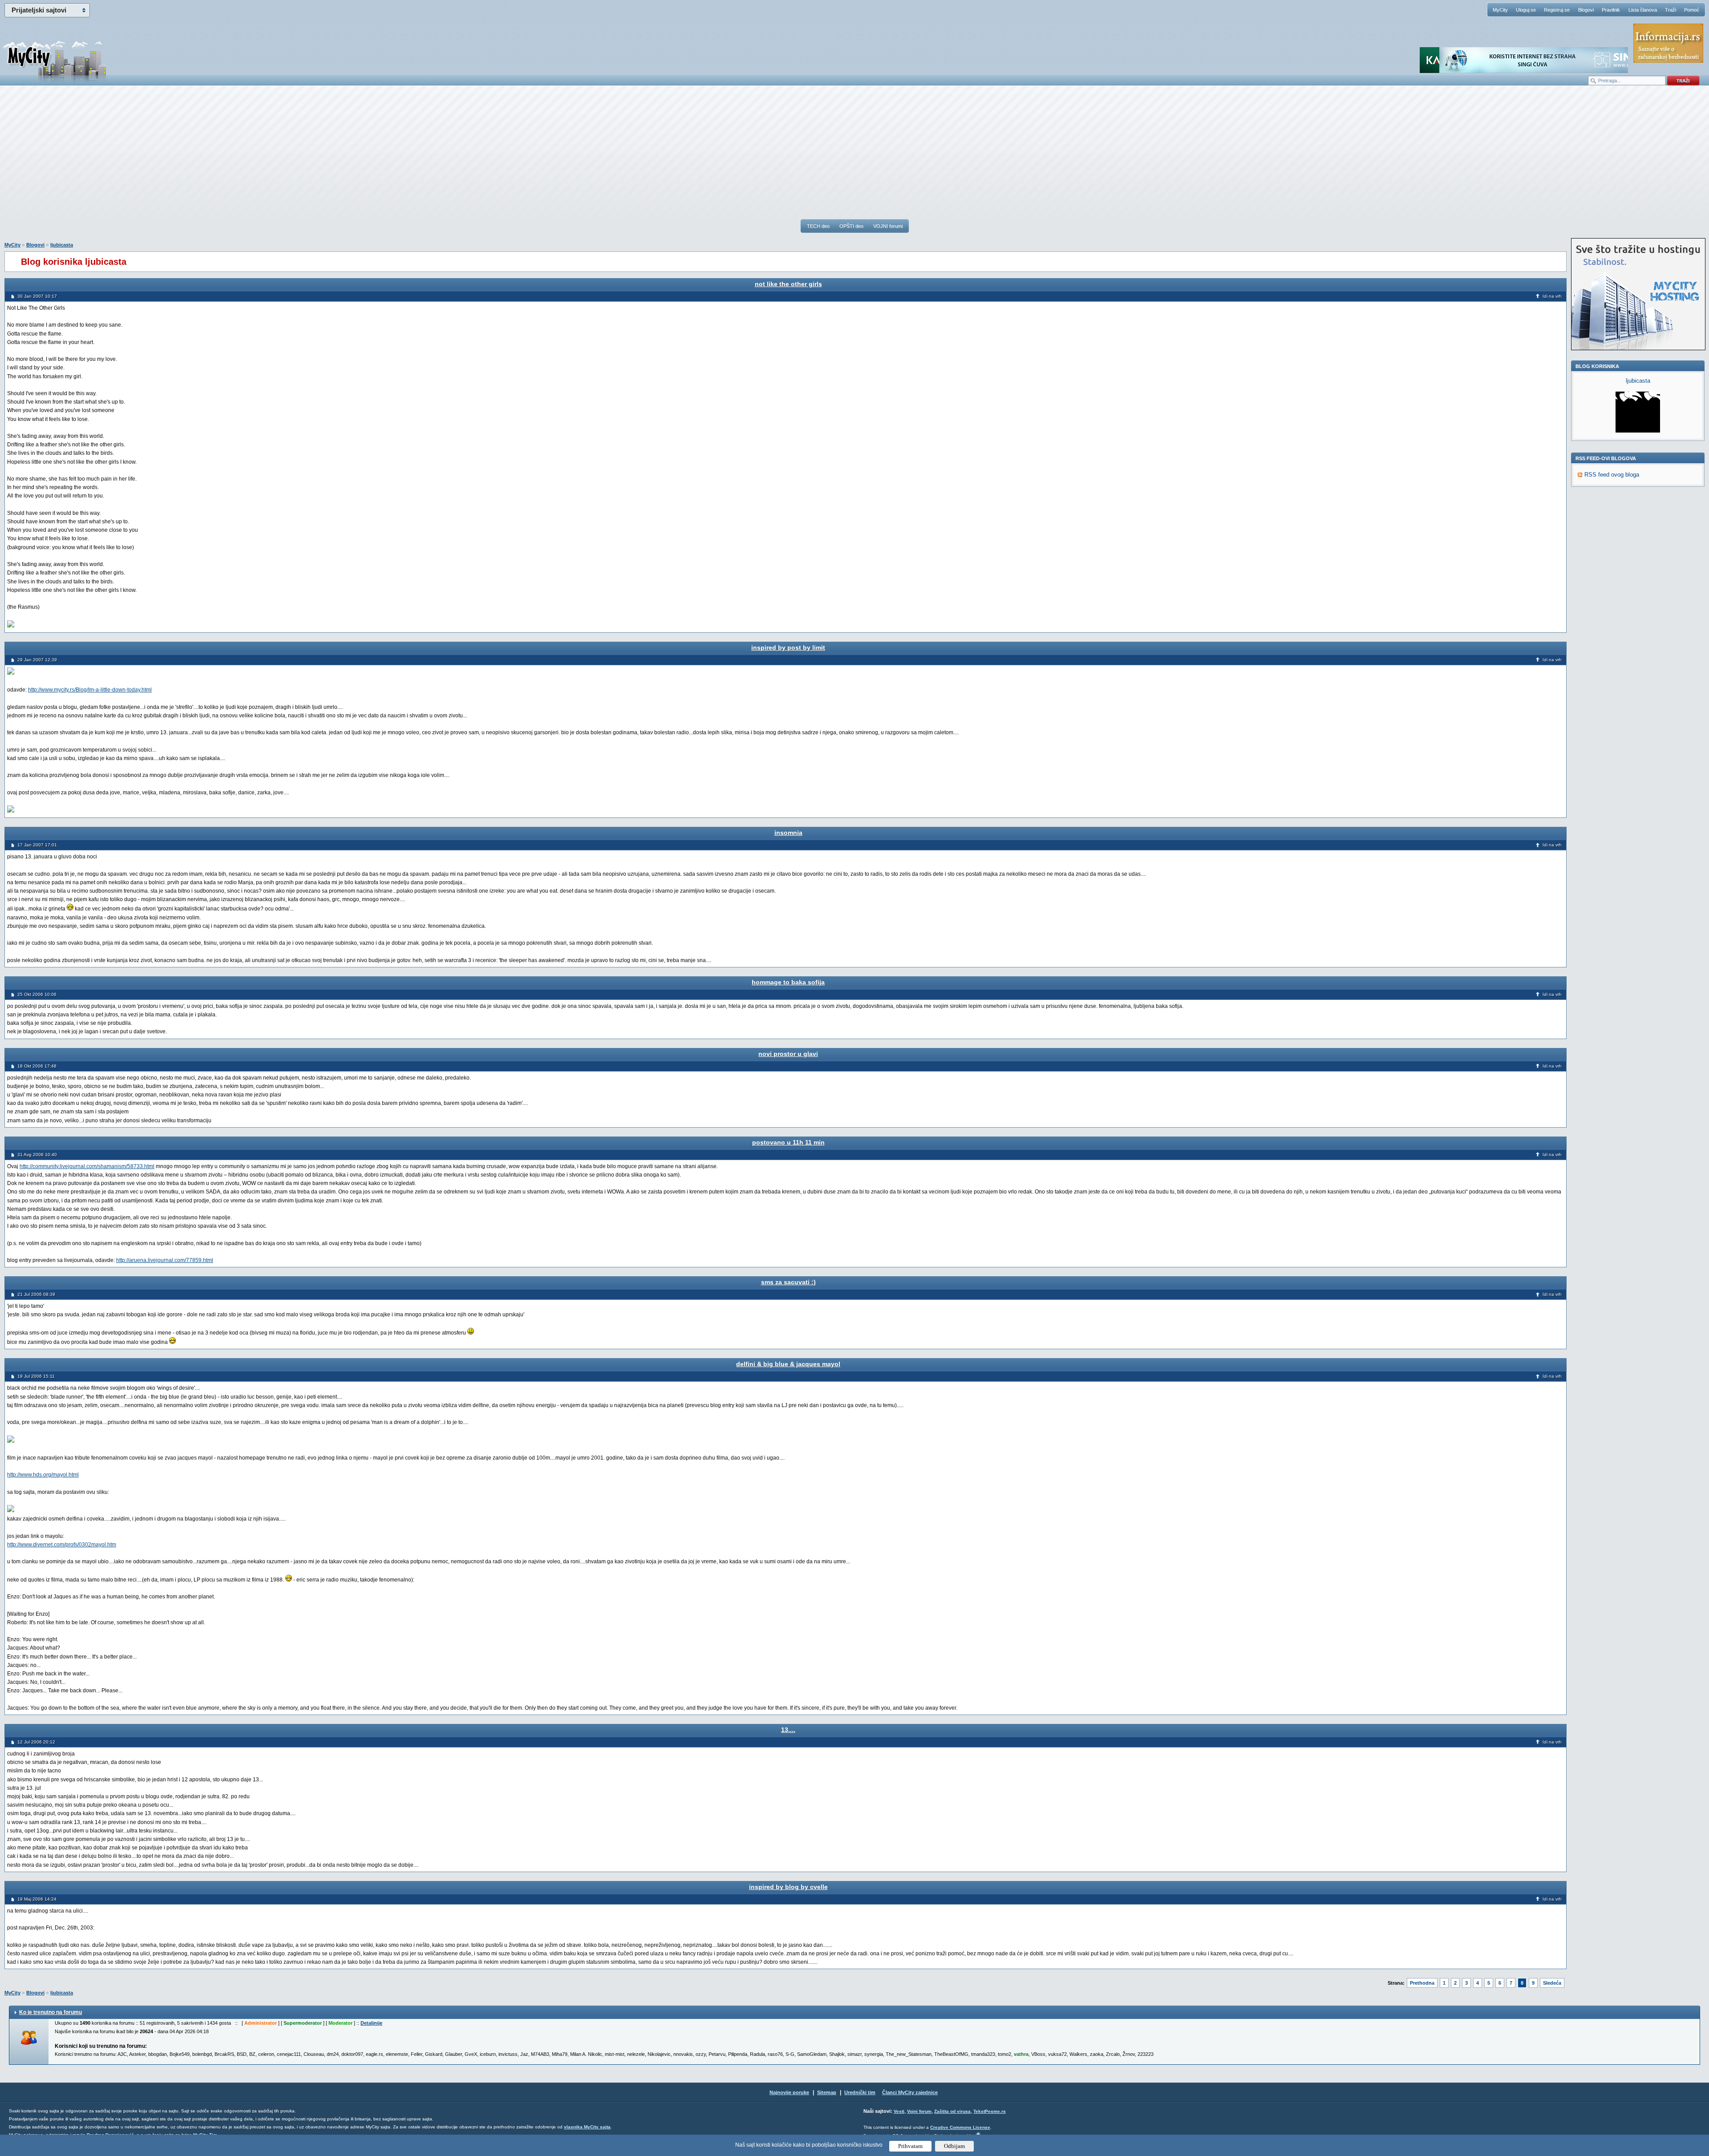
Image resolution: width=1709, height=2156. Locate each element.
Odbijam (954, 2146)
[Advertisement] (854, 156)
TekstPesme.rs (990, 2111)
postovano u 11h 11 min (788, 1142)
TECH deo (818, 226)
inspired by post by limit (788, 647)
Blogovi (1586, 10)
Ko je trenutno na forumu (51, 2012)
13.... (788, 1730)
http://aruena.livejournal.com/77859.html (165, 1260)
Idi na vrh (1552, 296)
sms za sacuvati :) (788, 1282)
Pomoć (1692, 10)
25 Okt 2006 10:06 (37, 994)
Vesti (899, 2111)
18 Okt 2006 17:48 (37, 1066)
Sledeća (1552, 1983)
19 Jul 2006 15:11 (36, 1376)
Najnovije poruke (789, 2092)
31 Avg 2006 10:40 (37, 1155)
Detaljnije (371, 2023)
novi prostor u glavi (788, 1054)
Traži (1671, 10)
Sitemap (827, 2092)
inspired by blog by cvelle (788, 1887)
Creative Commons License (960, 2127)
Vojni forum (919, 2111)
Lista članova (1643, 10)
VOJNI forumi (888, 226)
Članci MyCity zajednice (910, 2092)
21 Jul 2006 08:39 (36, 1294)
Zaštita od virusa (952, 2111)
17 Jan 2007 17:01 (37, 845)
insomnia (788, 833)
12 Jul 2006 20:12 (36, 1742)
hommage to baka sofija (788, 982)
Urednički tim (860, 2092)
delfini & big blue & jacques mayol (788, 1364)
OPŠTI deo (851, 226)
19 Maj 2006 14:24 (37, 1899)
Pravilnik (1611, 10)
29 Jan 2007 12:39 (37, 660)
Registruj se (1557, 10)
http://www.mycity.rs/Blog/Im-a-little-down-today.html (90, 690)
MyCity (1500, 10)
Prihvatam (910, 2146)
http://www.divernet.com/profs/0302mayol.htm (62, 1545)
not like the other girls (788, 284)
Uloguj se (1526, 10)
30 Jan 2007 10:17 (37, 296)
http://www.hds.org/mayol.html (43, 1475)
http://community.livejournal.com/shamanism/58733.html (87, 1166)
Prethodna (1422, 1983)
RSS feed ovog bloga (1612, 475)
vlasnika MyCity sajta (587, 2127)
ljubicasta (62, 245)
